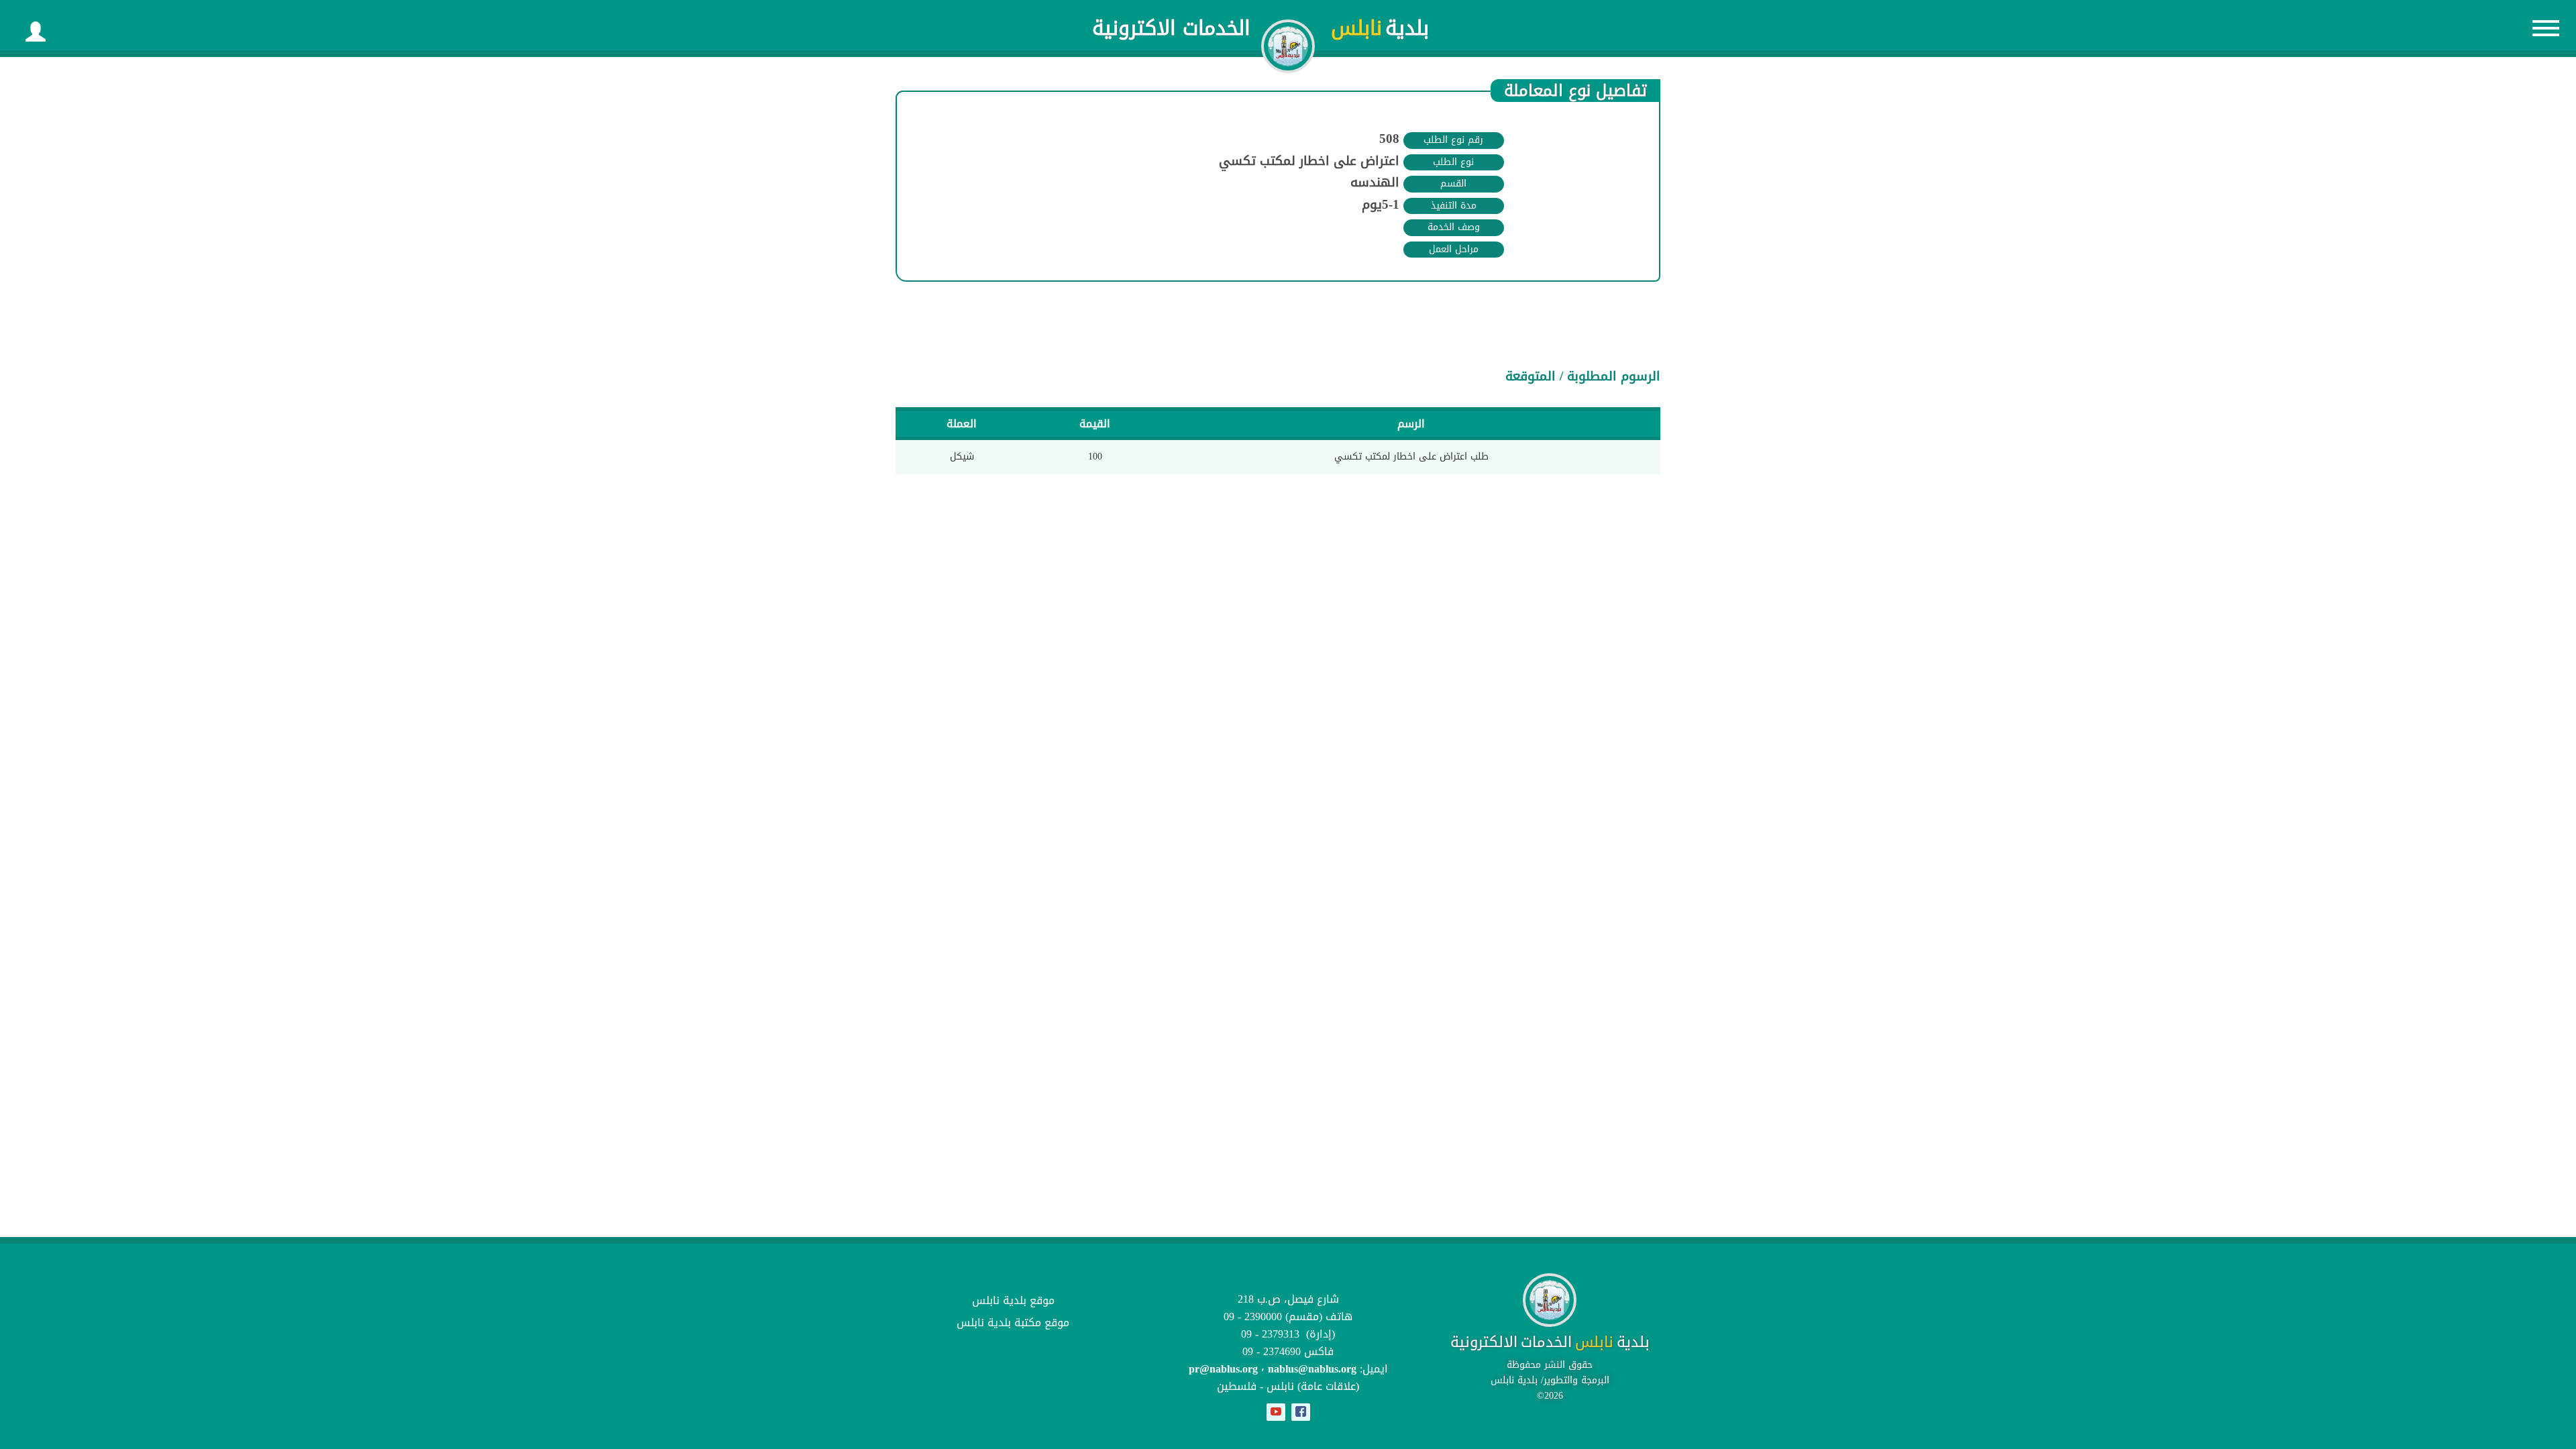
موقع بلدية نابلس (1013, 1300)
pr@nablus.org (1223, 1369)
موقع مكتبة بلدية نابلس (1013, 1323)
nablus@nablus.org (1312, 1369)
